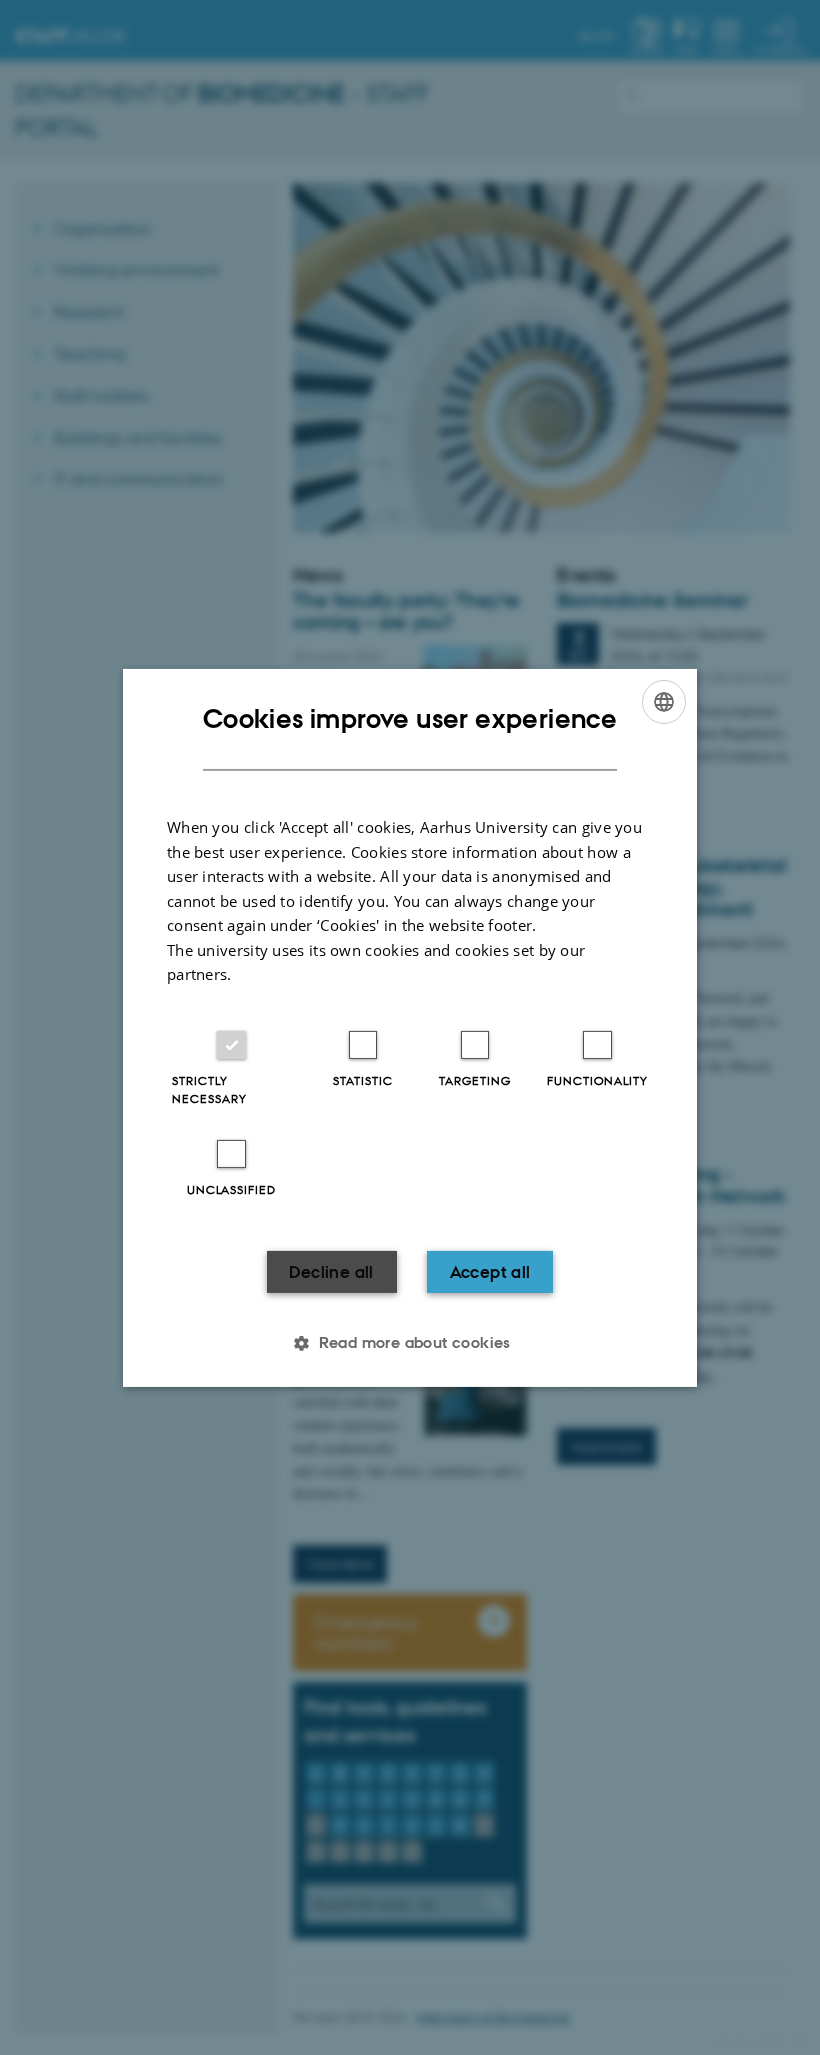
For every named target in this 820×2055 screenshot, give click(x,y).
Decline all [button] (331, 1272)
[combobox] (664, 701)
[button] (410, 1343)
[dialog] (410, 1027)
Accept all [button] (490, 1272)
